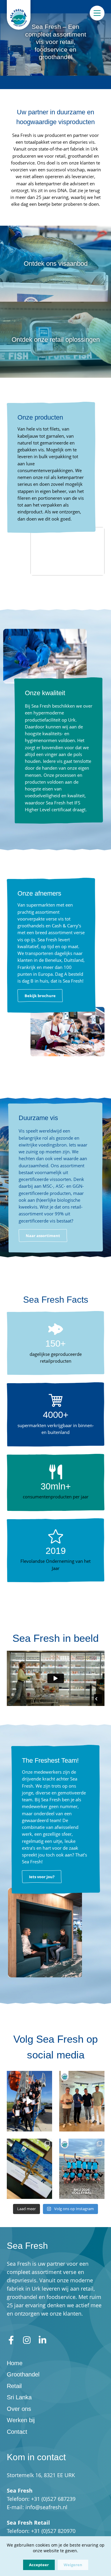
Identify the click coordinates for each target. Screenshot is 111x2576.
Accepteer (39, 2565)
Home (15, 2363)
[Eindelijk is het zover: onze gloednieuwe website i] (29, 2169)
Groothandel (23, 2374)
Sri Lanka (19, 2397)
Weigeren (73, 2565)
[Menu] (97, 13)
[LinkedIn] (42, 2340)
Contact (17, 2432)
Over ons (19, 2409)
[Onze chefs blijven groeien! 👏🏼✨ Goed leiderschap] (29, 2101)
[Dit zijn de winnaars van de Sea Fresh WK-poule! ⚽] (82, 2101)
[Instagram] (27, 2340)
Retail (14, 2386)
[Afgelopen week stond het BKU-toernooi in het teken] (82, 2169)
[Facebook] (11, 2340)
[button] (40, 996)
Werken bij (21, 2420)
